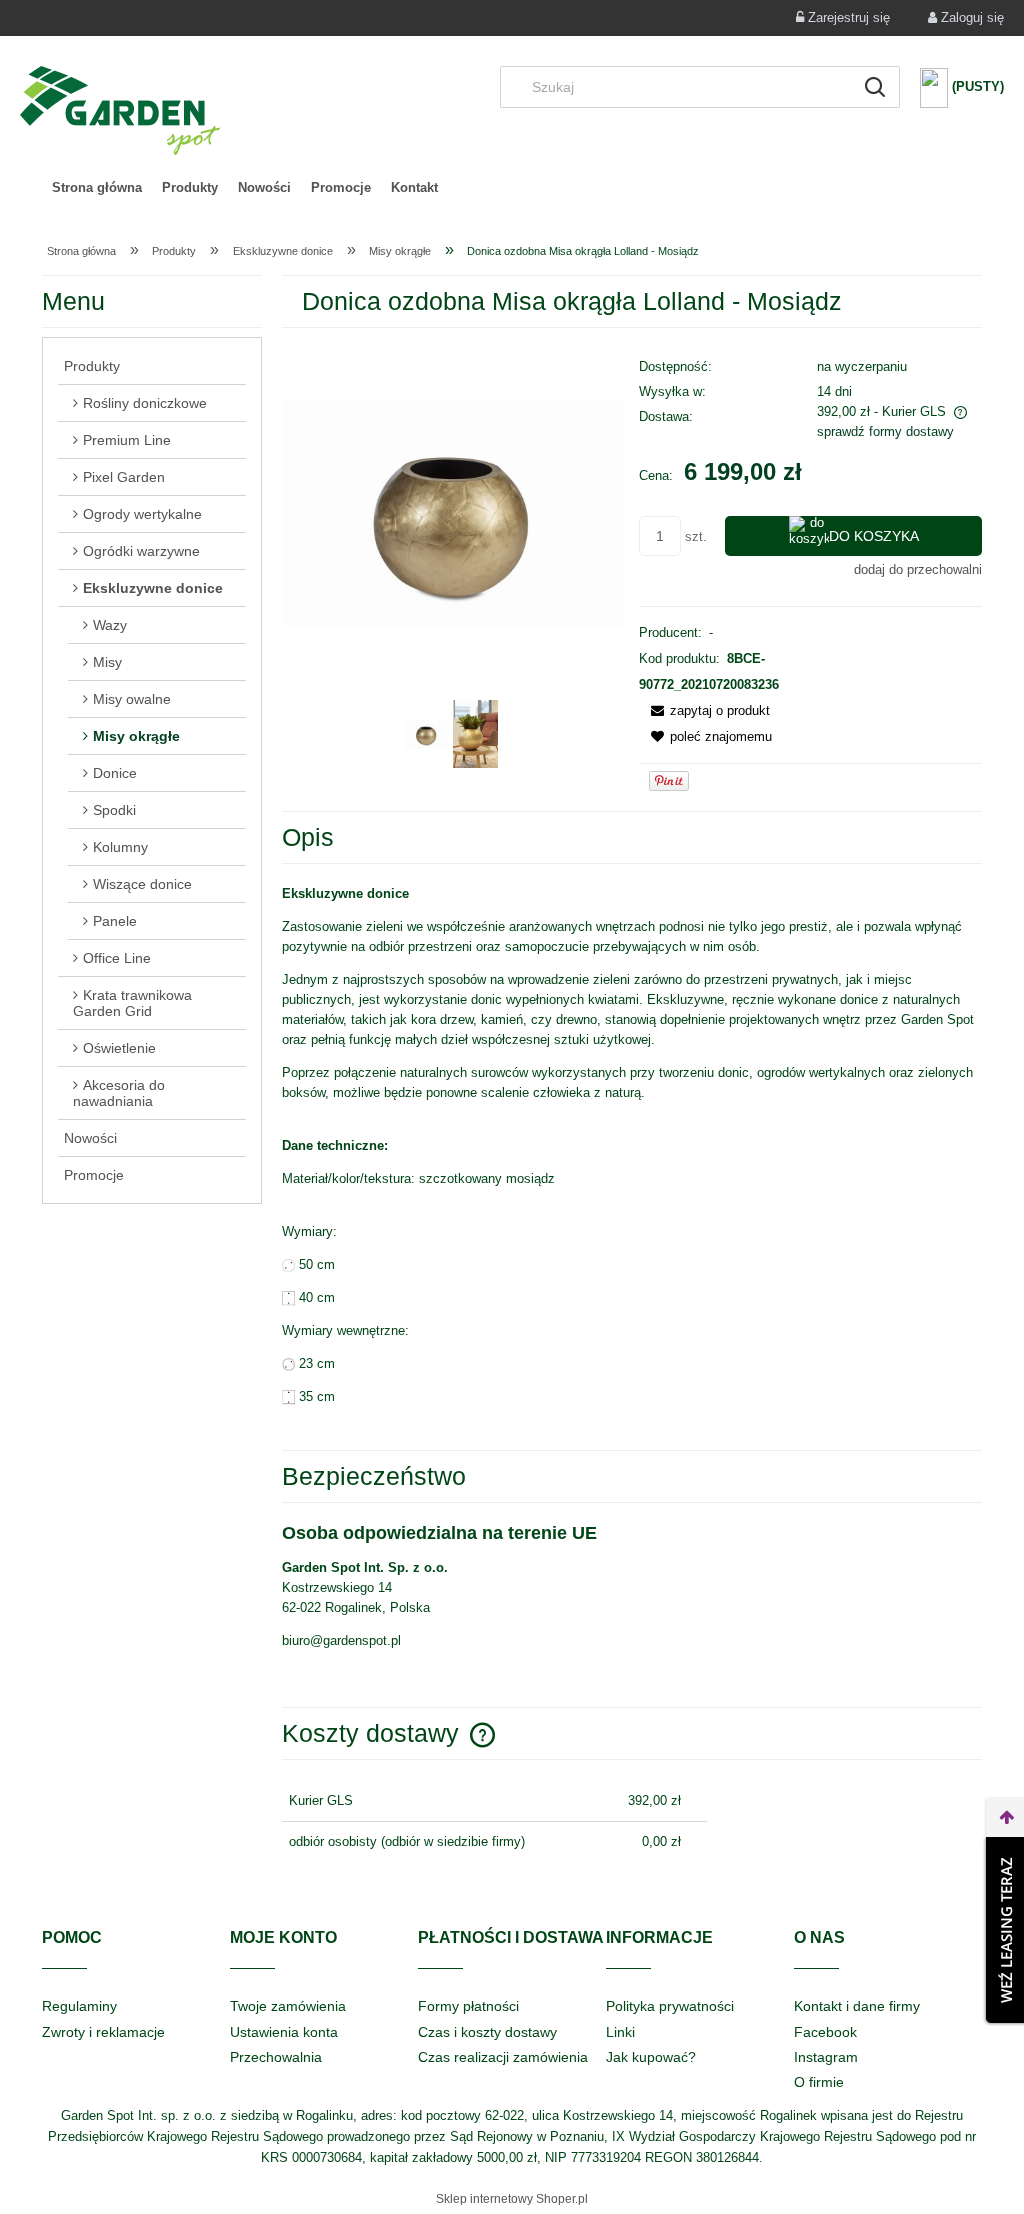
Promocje (94, 1175)
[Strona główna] (120, 110)
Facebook (825, 2032)
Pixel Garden (124, 477)
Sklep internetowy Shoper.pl (512, 2199)
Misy (107, 662)
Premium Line (127, 440)
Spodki (114, 810)
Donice (115, 773)
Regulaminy (79, 2006)
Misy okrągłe (136, 736)
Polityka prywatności (670, 2006)
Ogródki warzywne (141, 551)
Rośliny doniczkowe (145, 403)
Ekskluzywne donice (153, 588)
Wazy (110, 625)
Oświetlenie (119, 1048)
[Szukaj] (875, 87)
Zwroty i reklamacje (103, 2032)
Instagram (826, 2057)
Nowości (90, 1138)
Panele (115, 921)
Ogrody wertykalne (142, 514)
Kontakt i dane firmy (857, 2006)
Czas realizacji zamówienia (503, 2057)
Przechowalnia (276, 2057)
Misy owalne (132, 699)
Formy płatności (468, 2006)
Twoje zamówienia (288, 2006)
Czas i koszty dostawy (487, 2032)
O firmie (819, 2082)
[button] (704, 710)
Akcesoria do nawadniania (119, 1093)
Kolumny (120, 847)
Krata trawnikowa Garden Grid (132, 1003)
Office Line (117, 958)
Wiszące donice (142, 884)
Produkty (92, 366)
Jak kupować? (651, 2057)
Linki (620, 2032)
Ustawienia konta (284, 2032)
